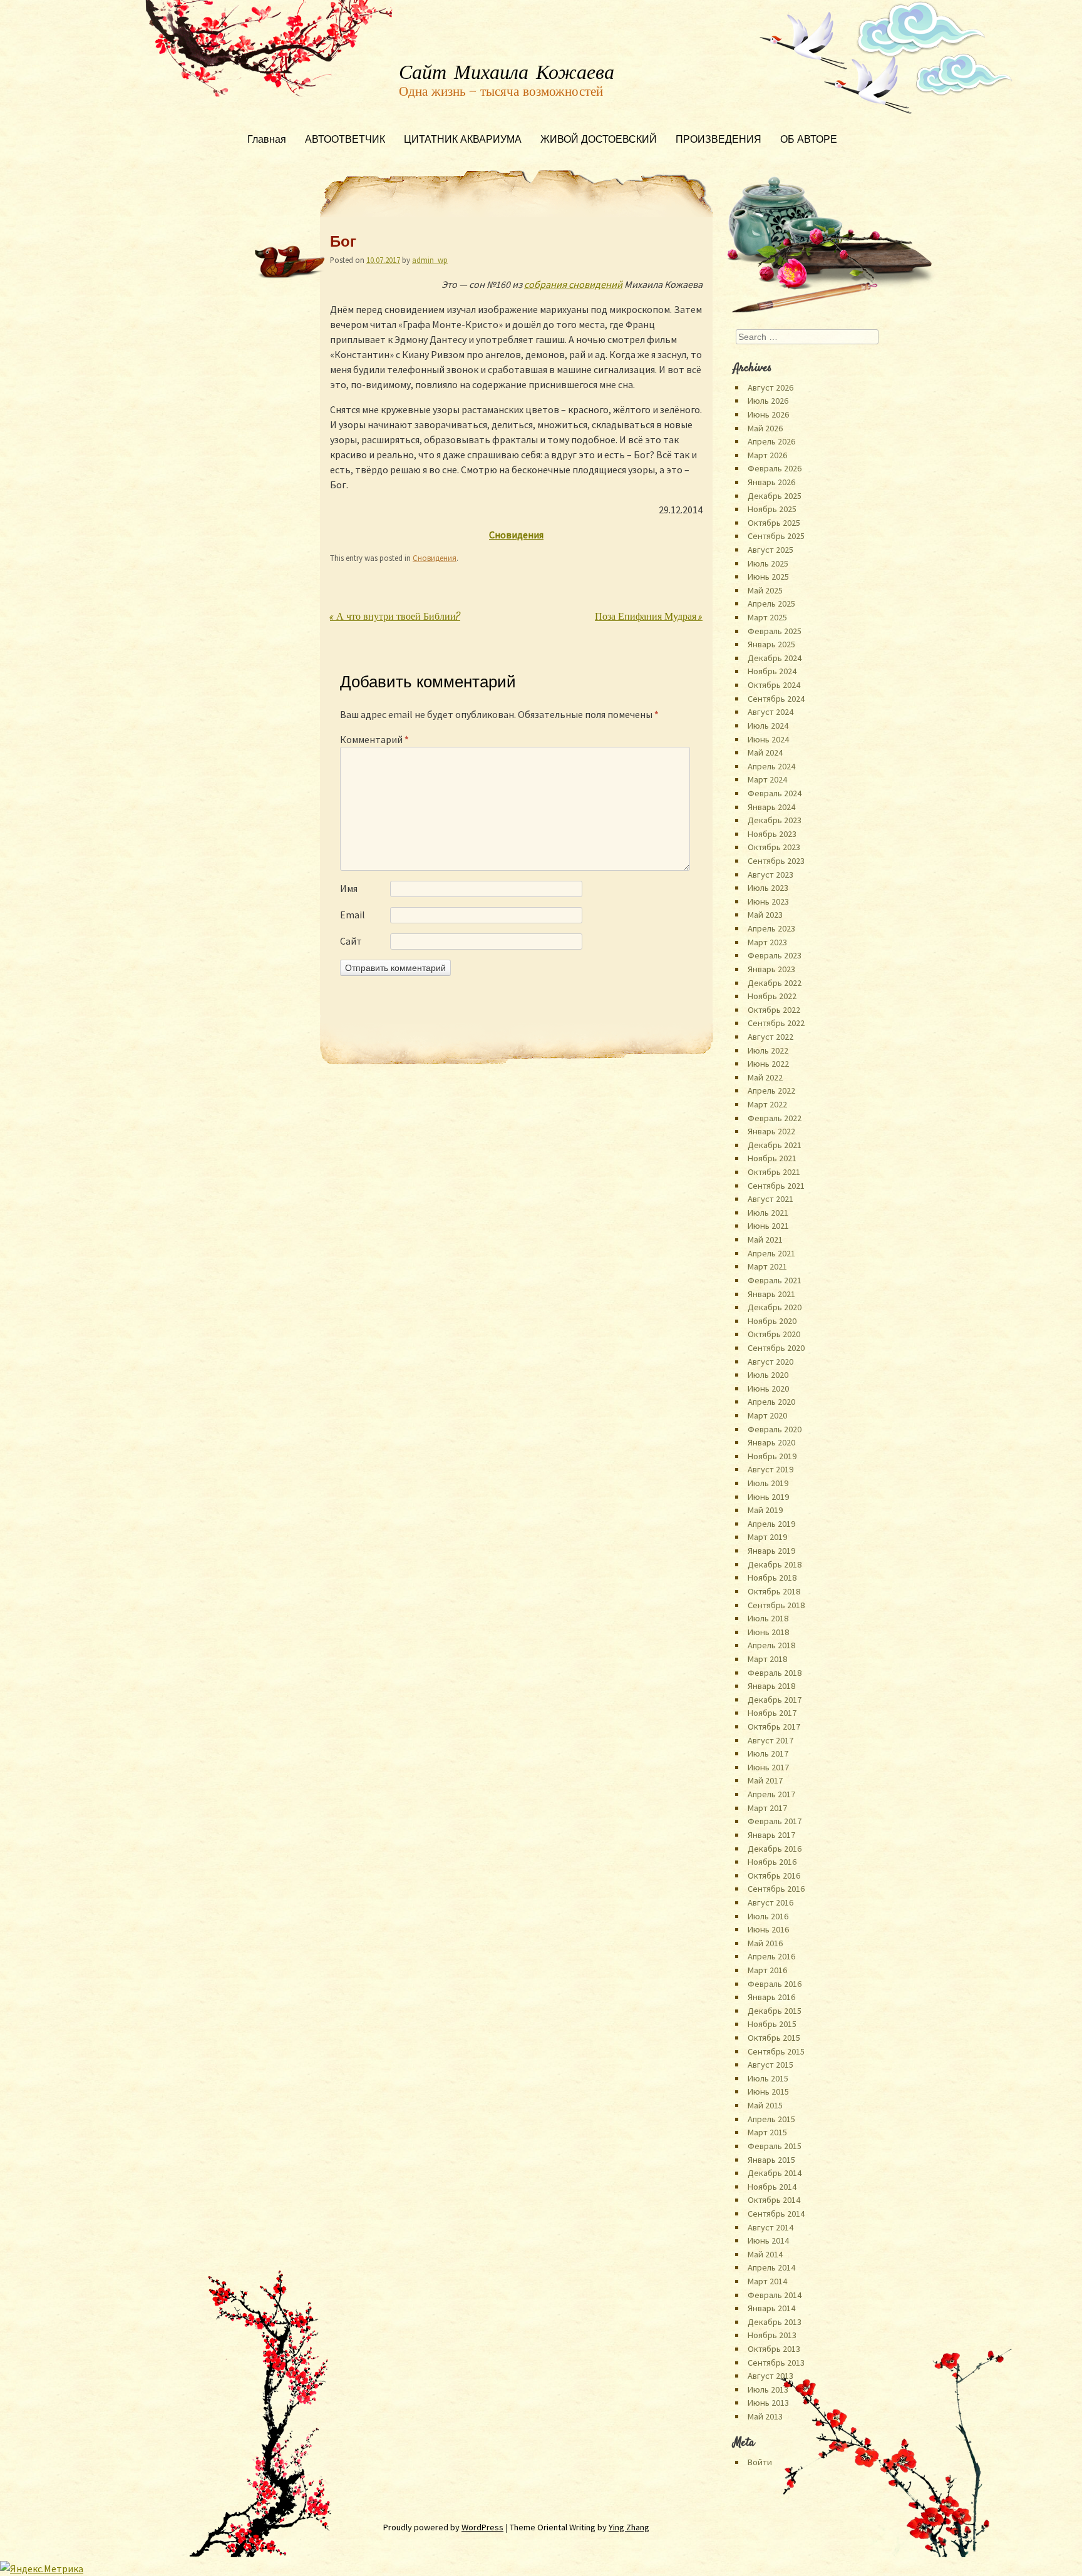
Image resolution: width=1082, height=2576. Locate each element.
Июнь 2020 (768, 1388)
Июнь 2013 (768, 2403)
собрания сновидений (573, 284)
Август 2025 (770, 550)
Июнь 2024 (768, 739)
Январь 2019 (771, 1551)
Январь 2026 (771, 482)
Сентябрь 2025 (776, 536)
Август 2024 (770, 712)
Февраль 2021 (775, 1280)
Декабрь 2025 (775, 496)
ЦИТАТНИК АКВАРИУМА (463, 141)
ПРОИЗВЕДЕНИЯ (719, 141)
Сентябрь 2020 (776, 1348)
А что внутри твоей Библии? (395, 618)
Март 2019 (767, 1537)
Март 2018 (767, 1659)
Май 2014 (765, 2254)
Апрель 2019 (771, 1524)
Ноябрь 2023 (772, 834)
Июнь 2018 (768, 1632)
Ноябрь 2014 (772, 2187)
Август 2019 (770, 1469)
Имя (349, 888)
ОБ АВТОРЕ (809, 141)
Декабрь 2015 (775, 2011)
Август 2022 (770, 1037)
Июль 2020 (768, 1375)
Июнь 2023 (768, 901)
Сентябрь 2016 (776, 1889)
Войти (760, 2462)
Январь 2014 (771, 2308)
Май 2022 (765, 1077)
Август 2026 (770, 387)
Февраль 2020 (775, 1429)
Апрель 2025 (771, 603)
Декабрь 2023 (775, 820)
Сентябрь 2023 (776, 861)
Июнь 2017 (768, 1767)
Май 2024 (765, 752)
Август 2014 (770, 2227)
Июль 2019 (768, 1483)
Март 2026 (767, 455)
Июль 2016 (768, 1916)
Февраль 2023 (775, 955)
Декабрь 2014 (775, 2173)
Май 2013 (765, 2416)
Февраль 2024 (775, 793)
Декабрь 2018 (775, 1564)
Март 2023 (767, 942)
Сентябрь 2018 (776, 1605)
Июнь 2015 (768, 2091)
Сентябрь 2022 (776, 1023)
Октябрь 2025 (774, 523)
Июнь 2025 (768, 577)
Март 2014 (767, 2281)
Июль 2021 (768, 1213)
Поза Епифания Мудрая (649, 618)
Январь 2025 (771, 644)
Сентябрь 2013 (776, 2363)
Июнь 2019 (768, 1497)
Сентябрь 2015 (776, 2051)
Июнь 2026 (768, 414)
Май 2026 (765, 428)
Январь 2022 (771, 1131)
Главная (267, 141)
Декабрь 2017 (775, 1700)
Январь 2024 (771, 807)
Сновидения (435, 558)
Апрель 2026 (771, 441)
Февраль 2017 (775, 1821)
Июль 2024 (768, 726)
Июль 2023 (768, 888)
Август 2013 (770, 2376)
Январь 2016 (771, 1997)
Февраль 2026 (775, 468)
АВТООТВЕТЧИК (345, 141)
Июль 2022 (768, 1050)
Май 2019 (765, 1510)
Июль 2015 (768, 2078)
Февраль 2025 (775, 631)
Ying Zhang (629, 2527)
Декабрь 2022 (775, 983)
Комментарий (374, 739)
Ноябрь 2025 (772, 509)
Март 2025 (767, 617)
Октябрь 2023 (774, 847)
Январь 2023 (771, 969)
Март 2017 (767, 1808)
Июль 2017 (768, 1753)
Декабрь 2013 (775, 2322)
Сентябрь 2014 (776, 2214)
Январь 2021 (771, 1294)
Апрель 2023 (771, 928)
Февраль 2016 (775, 1984)
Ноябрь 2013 (772, 2335)
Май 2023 (765, 915)
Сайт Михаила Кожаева (507, 73)
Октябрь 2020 (774, 1334)
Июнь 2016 (768, 1929)
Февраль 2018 (775, 1673)
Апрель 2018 (771, 1645)
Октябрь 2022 (774, 1010)
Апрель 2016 (771, 1956)
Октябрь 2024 (774, 685)
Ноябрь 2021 (772, 1158)
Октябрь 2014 (774, 2200)
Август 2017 (770, 1740)
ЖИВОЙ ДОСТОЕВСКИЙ (599, 141)
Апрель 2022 (771, 1090)
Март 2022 (767, 1104)
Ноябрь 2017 (772, 1713)
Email (353, 915)
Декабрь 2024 (775, 658)
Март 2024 (767, 779)
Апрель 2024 (771, 766)
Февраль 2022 (775, 1118)
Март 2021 (767, 1266)
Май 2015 (765, 2105)
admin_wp (430, 260)
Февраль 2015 (775, 2146)
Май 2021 (765, 1239)
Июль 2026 (768, 401)
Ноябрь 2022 (772, 996)
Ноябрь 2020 (772, 1321)
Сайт (351, 941)
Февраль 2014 (775, 2295)
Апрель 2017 (771, 1794)
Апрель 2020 (771, 1402)
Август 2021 (770, 1199)
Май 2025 (765, 590)
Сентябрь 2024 (776, 699)
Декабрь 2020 (775, 1307)
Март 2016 (767, 1970)
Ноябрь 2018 (772, 1578)
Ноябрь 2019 (772, 1456)
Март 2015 (767, 2132)
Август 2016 (770, 1902)
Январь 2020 (771, 1442)
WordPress (482, 2527)
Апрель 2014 (771, 2267)
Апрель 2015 (771, 2119)
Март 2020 (767, 1415)
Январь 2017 (771, 1835)
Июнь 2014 (768, 2240)
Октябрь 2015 (774, 2038)
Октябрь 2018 (774, 1591)
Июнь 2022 (768, 1064)
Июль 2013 (768, 2389)
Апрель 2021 (771, 1253)
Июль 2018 (768, 1618)
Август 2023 (770, 875)
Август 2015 (770, 2065)
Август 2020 (770, 1362)
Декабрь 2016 (775, 1849)
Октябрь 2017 (774, 1727)
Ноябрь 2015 (772, 2024)
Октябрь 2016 (774, 1876)
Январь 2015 (771, 2160)
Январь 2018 (771, 1686)
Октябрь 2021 (774, 1172)
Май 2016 (765, 1943)
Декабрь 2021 (775, 1145)
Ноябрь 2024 (772, 671)
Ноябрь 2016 (772, 1862)
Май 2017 (765, 1780)
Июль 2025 (768, 563)
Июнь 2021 (768, 1226)
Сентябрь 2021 (776, 1186)
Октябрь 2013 (774, 2349)
